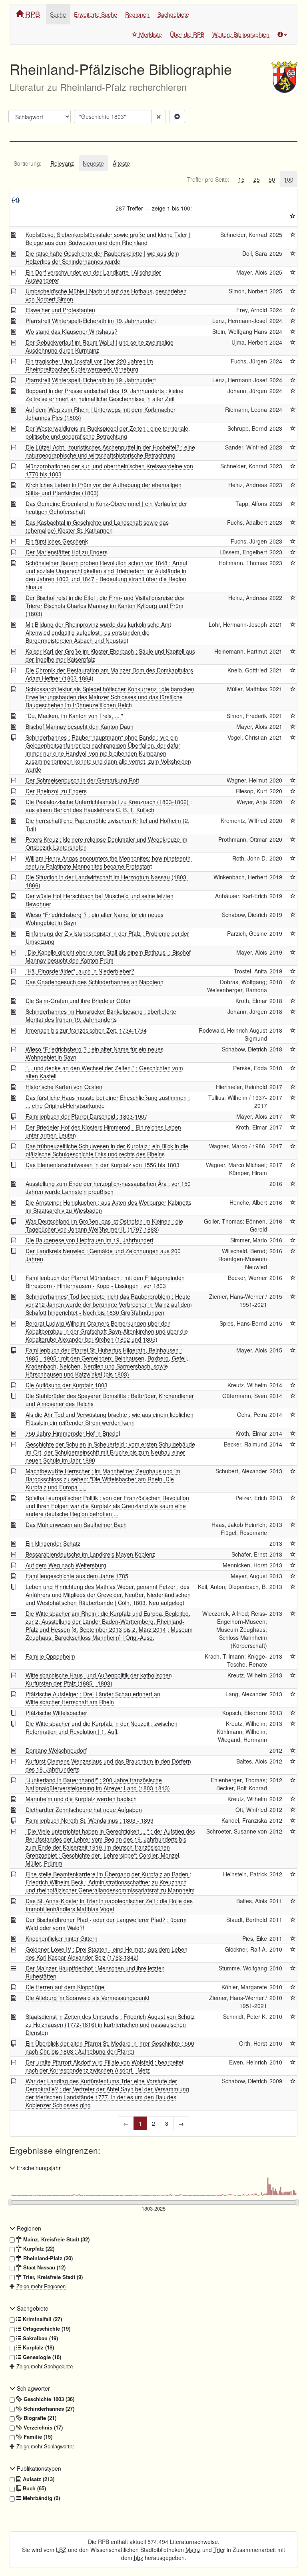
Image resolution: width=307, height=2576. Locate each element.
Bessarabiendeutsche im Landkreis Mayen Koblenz (90, 1554)
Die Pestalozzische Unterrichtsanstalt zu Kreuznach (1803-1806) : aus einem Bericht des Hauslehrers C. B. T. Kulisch (109, 806)
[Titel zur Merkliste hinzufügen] (293, 235)
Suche (58, 14)
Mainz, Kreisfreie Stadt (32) (56, 2239)
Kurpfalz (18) (38, 2347)
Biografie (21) (39, 2418)
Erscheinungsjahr (38, 2168)
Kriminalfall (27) (42, 2319)
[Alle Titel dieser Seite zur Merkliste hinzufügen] (293, 216)
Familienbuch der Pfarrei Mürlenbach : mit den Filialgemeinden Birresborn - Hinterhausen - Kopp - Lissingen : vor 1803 (105, 1282)
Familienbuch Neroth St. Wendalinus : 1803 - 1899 (90, 1820)
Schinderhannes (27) (48, 2409)
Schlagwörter (33, 2388)
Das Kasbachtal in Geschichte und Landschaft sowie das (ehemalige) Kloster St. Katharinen (97, 526)
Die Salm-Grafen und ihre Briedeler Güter (78, 1001)
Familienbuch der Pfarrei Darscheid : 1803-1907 (87, 1116)
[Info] (282, 34)
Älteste (121, 163)
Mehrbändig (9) (41, 2498)
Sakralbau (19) (40, 2338)
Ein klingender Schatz (53, 1543)
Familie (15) (37, 2437)
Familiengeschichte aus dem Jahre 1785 (77, 1576)
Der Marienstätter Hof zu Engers (67, 552)
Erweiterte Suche (96, 14)
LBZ (61, 2550)
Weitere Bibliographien (241, 34)
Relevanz (62, 163)
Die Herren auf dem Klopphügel (66, 1987)
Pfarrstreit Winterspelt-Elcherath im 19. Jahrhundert (91, 321)
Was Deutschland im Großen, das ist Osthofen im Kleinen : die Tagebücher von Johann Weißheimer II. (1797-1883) (104, 1225)
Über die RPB (187, 34)
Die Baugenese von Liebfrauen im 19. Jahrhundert (90, 1240)
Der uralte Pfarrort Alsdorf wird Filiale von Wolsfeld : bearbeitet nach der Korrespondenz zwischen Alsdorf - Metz (105, 2066)
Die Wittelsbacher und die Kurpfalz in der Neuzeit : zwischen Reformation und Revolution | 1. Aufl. (102, 1727)
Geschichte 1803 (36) (48, 2399)
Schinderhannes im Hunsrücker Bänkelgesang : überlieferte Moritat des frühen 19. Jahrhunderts (101, 1015)
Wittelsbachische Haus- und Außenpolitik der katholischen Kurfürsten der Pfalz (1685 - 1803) (99, 1679)
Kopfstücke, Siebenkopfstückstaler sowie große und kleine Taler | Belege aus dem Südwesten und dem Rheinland (108, 239)
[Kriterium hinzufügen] (177, 116)
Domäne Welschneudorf (56, 1750)
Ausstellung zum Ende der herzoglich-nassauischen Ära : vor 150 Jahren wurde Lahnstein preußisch (108, 1188)
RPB (32, 14)
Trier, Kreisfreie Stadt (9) (52, 2277)
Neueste (93, 163)
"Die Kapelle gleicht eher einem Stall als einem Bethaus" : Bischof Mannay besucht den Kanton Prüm (108, 956)
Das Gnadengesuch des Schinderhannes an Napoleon (95, 982)
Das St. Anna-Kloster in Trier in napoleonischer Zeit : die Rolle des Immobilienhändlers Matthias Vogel (109, 1905)
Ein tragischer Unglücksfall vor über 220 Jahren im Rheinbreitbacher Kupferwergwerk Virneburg (89, 365)
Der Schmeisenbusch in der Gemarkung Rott (82, 780)
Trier (219, 2550)
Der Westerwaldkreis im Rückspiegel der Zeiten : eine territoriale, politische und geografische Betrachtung (108, 432)
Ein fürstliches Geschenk (57, 541)
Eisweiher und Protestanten (60, 310)
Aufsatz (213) (38, 2479)
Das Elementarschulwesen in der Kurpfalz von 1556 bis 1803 (103, 1165)
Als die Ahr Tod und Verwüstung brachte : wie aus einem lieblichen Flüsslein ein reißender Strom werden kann (110, 1418)
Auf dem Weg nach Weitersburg (66, 1565)
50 (272, 179)
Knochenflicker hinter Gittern (62, 1938)
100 (289, 179)
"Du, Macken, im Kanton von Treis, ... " (74, 716)
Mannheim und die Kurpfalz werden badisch (81, 1799)
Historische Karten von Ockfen (64, 1087)
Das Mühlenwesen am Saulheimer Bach (76, 1525)
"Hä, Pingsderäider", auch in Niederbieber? (80, 971)
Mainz (193, 2550)
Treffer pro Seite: (208, 179)
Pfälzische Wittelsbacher (56, 1713)
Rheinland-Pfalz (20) (47, 2258)
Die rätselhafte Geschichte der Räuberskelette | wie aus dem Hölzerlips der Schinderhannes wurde (102, 257)
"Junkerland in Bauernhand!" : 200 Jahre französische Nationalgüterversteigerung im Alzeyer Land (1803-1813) (98, 1784)
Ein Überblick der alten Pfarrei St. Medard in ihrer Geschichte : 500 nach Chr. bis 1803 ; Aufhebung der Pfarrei (110, 2047)
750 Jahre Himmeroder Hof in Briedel (73, 1433)
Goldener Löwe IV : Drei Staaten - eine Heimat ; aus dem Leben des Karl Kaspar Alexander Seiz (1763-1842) (107, 1953)
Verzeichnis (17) (42, 2428)
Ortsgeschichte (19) (46, 2329)
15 (241, 179)
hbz (139, 2558)
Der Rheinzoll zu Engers (56, 791)
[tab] (28, 163)
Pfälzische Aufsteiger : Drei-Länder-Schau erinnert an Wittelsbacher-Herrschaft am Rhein (93, 1698)
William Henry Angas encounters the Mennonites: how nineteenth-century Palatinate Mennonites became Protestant (109, 862)
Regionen (137, 14)
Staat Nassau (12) (44, 2267)
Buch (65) (34, 2488)
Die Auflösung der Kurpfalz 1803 (67, 1385)
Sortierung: (28, 163)
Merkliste (150, 34)
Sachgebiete (173, 14)
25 (257, 179)
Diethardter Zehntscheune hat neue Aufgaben (84, 1810)
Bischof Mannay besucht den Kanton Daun (80, 726)
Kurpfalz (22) (38, 2249)
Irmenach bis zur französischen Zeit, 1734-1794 (86, 1030)
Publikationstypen (38, 2468)
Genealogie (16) (41, 2357)
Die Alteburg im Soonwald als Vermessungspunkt (88, 1998)
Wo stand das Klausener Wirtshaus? (72, 331)
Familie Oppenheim (50, 1656)
